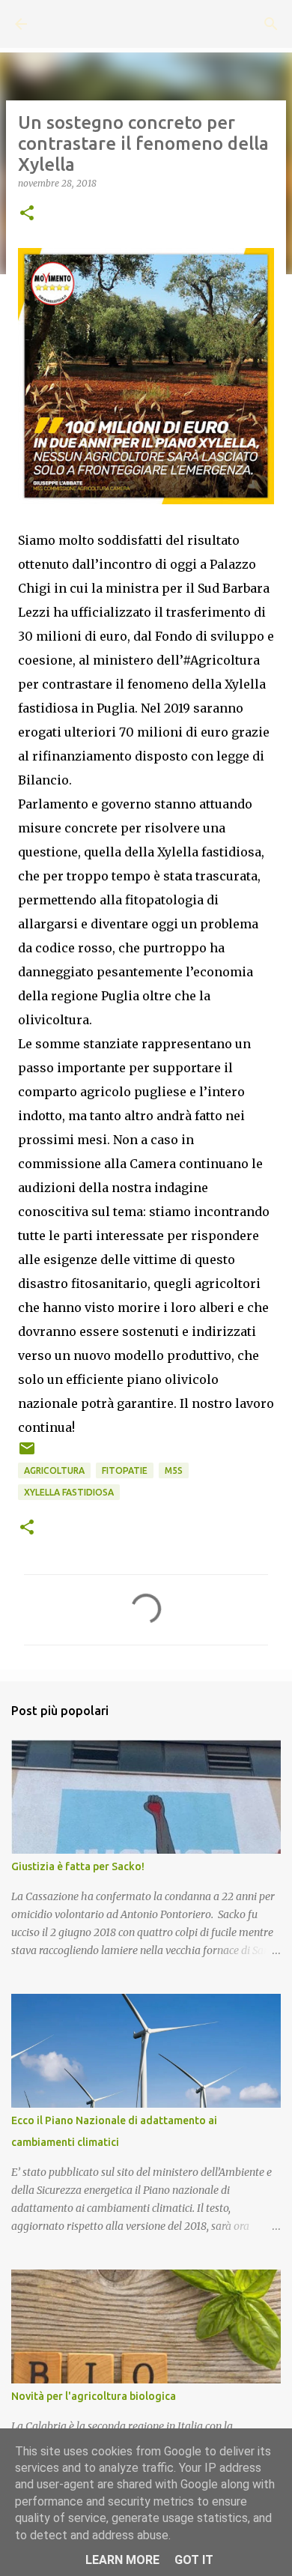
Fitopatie (125, 1470)
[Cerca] (271, 24)
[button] (27, 214)
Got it (194, 2560)
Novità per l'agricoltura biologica (94, 2396)
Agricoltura (54, 1470)
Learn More (122, 2560)
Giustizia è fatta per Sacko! (78, 1866)
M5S (174, 1470)
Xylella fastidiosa (69, 1492)
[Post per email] (27, 1454)
